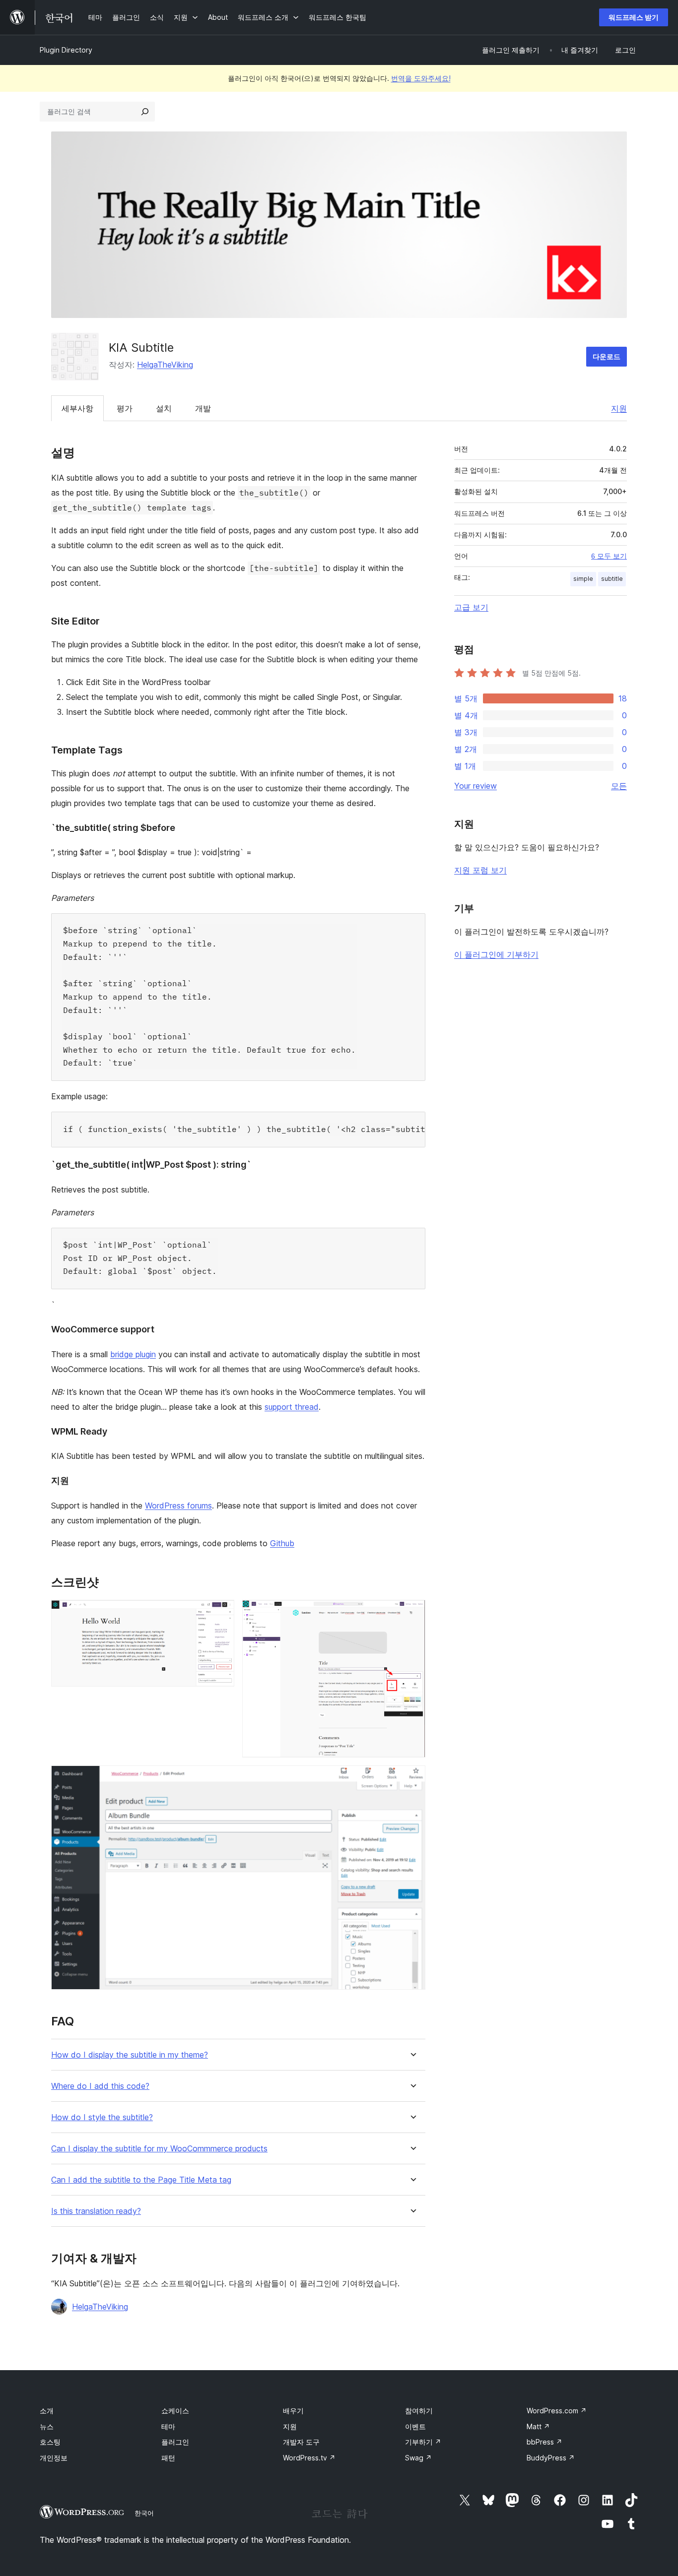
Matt (538, 2426)
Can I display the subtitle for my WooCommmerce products (159, 2149)
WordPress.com (557, 2411)
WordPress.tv (309, 2458)
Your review (475, 786)
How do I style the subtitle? (102, 2117)
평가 (125, 408)
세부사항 (77, 408)
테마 (168, 2426)
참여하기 (419, 2411)
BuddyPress (551, 2458)
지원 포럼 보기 (480, 870)
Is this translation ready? (96, 2211)
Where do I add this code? (100, 2086)
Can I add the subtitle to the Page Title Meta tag (141, 2180)
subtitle (612, 579)
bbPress (544, 2442)
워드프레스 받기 (634, 17)
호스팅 (50, 2442)
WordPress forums (178, 1506)
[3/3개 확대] (412, 1779)
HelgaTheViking (165, 365)
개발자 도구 (301, 2442)
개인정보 (54, 2458)
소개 (47, 2411)
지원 (619, 408)
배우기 (293, 2411)
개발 (203, 408)
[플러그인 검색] (145, 112)
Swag (418, 2458)
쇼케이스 (175, 2411)
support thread (292, 1407)
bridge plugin (133, 1354)
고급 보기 (471, 607)
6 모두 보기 (609, 556)
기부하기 (423, 2442)
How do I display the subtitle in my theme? (130, 2055)
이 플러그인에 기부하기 (496, 954)
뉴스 (47, 2426)
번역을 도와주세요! (421, 78)
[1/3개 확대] (221, 1613)
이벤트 (415, 2426)
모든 (619, 786)
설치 (164, 408)
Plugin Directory (66, 50)
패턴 (168, 2458)
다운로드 (607, 356)
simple (583, 579)
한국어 (144, 2513)
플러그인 (175, 2442)
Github (282, 1543)
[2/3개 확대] (412, 1613)
